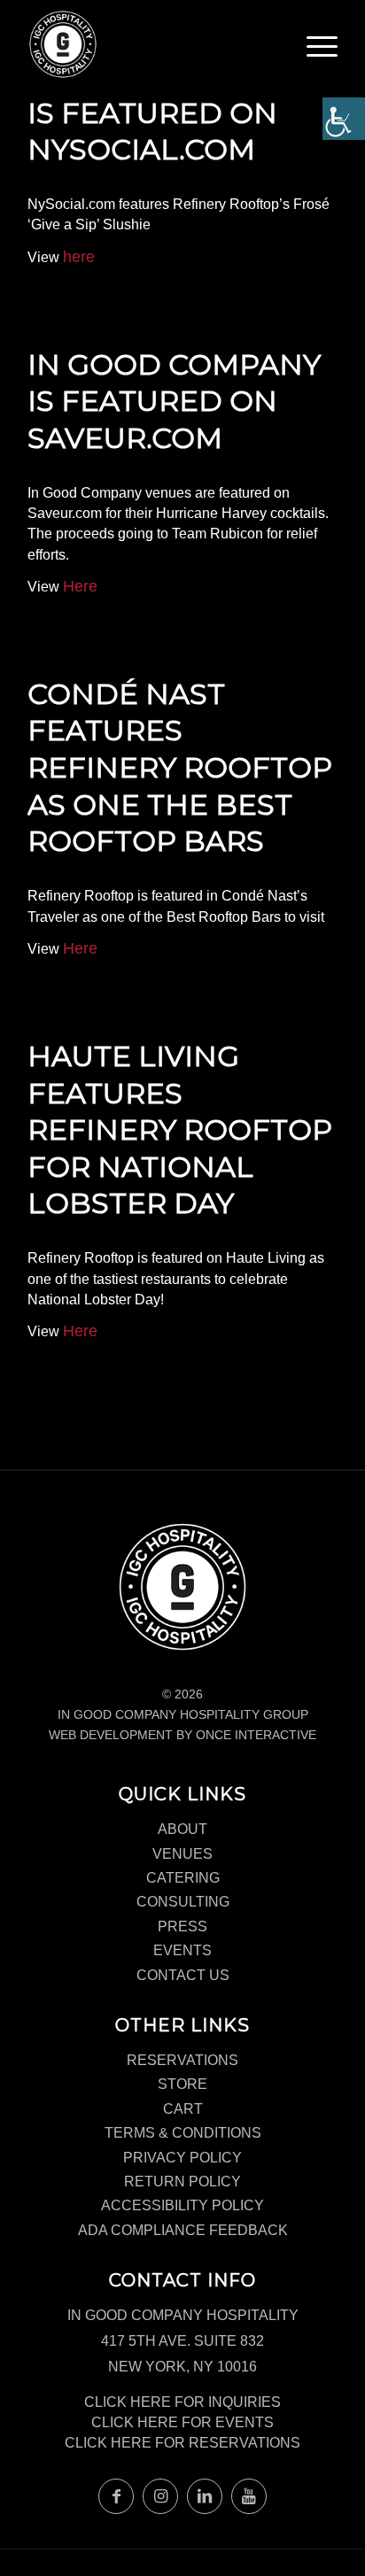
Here (80, 586)
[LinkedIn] (205, 2496)
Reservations (182, 2060)
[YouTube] (249, 2496)
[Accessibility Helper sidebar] (344, 119)
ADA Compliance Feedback (183, 2230)
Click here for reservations (182, 2443)
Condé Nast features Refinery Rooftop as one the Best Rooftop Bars (180, 767)
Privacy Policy (182, 2158)
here (79, 257)
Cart (183, 2109)
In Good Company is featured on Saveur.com (174, 401)
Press (182, 1926)
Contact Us (183, 1975)
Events (182, 1950)
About (182, 1829)
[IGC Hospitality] (151, 44)
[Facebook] (116, 2496)
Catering (183, 1878)
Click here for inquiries (182, 2402)
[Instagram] (160, 2496)
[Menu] (322, 49)
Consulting (183, 1902)
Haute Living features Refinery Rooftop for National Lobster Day (180, 1129)
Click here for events (182, 2422)
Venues (182, 1854)
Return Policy (182, 2181)
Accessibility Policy (182, 2205)
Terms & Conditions (183, 2133)
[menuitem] (322, 53)
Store (182, 2084)
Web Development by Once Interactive (182, 1735)
